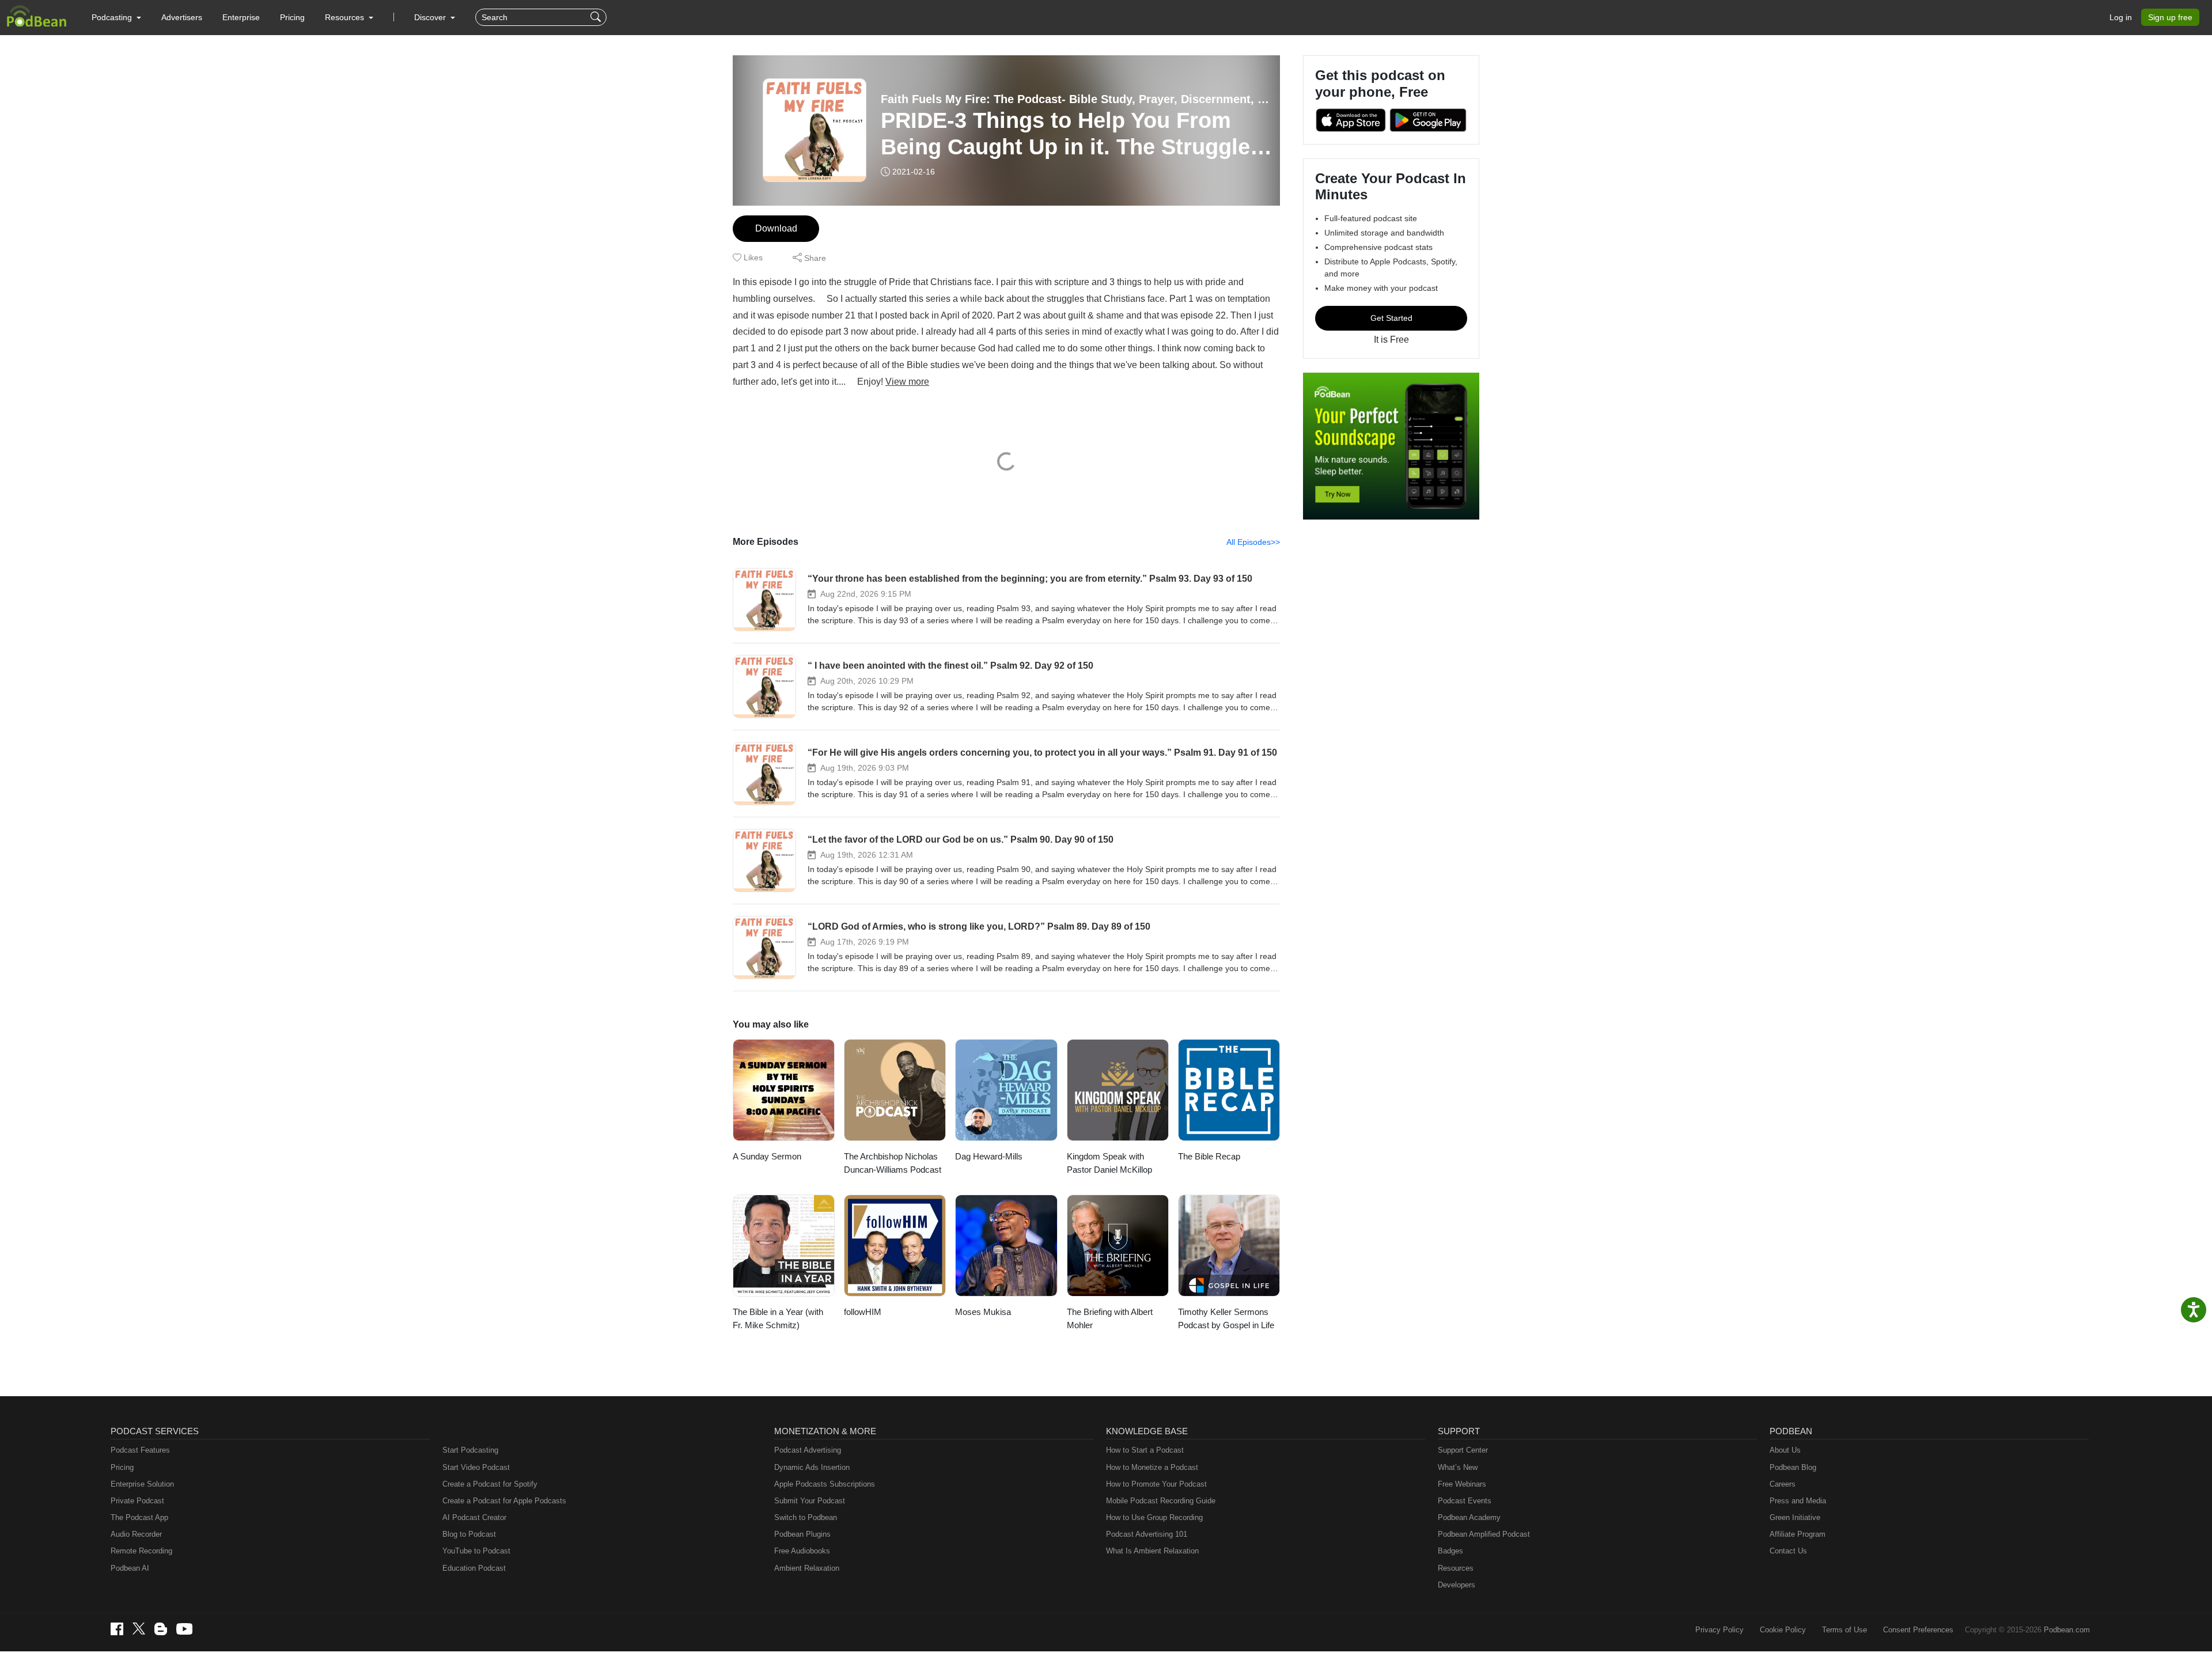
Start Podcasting (470, 1450)
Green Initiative (1795, 1517)
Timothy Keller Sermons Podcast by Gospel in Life (1226, 1318)
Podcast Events (1465, 1501)
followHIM (863, 1312)
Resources (1456, 1568)
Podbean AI (130, 1568)
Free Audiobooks (802, 1551)
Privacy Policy (1719, 1630)
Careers (1783, 1484)
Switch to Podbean (806, 1517)
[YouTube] (184, 1629)
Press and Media (1798, 1501)
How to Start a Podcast (1145, 1450)
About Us (1785, 1450)
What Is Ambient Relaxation (1152, 1551)
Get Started (1391, 318)
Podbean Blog (1793, 1467)
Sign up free (2170, 17)
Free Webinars (1462, 1484)
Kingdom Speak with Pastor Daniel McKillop (1109, 1163)
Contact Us (1788, 1551)
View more (907, 382)
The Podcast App (139, 1517)
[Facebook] (117, 1629)
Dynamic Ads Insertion (812, 1467)
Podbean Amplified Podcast (1484, 1534)
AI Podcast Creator (474, 1517)
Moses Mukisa (983, 1312)
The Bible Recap (1209, 1156)
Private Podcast (137, 1501)
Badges (1450, 1551)
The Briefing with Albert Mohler (1110, 1318)
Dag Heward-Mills (989, 1156)
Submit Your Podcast (810, 1501)
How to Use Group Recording (1154, 1517)
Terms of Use (1844, 1630)
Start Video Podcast (476, 1467)
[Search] (597, 17)
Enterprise (241, 17)
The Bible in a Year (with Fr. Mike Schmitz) (778, 1318)
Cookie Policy (1783, 1630)
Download (776, 228)
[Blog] (161, 1629)
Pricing (292, 17)
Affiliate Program (1798, 1534)
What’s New (1458, 1467)
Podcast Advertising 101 (1147, 1534)
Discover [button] (431, 17)
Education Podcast (474, 1568)
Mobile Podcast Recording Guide (1161, 1501)
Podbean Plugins (802, 1534)
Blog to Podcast (469, 1534)
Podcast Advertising (808, 1450)
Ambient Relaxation (807, 1568)
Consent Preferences (1918, 1630)
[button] (116, 17)
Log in (2121, 17)
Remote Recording (141, 1551)
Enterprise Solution (142, 1484)
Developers (1457, 1585)
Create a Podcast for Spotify (490, 1484)
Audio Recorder (136, 1534)
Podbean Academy (1469, 1517)
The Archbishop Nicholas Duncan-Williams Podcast (893, 1163)
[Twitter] (139, 1629)
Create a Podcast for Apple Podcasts (504, 1501)
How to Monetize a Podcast (1152, 1467)
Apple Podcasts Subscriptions (825, 1484)
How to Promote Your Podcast (1156, 1484)
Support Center (1463, 1450)
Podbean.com (2067, 1630)
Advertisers (182, 17)
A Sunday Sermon (767, 1156)
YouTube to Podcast (476, 1551)
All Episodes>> (1253, 542)
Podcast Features (140, 1450)
